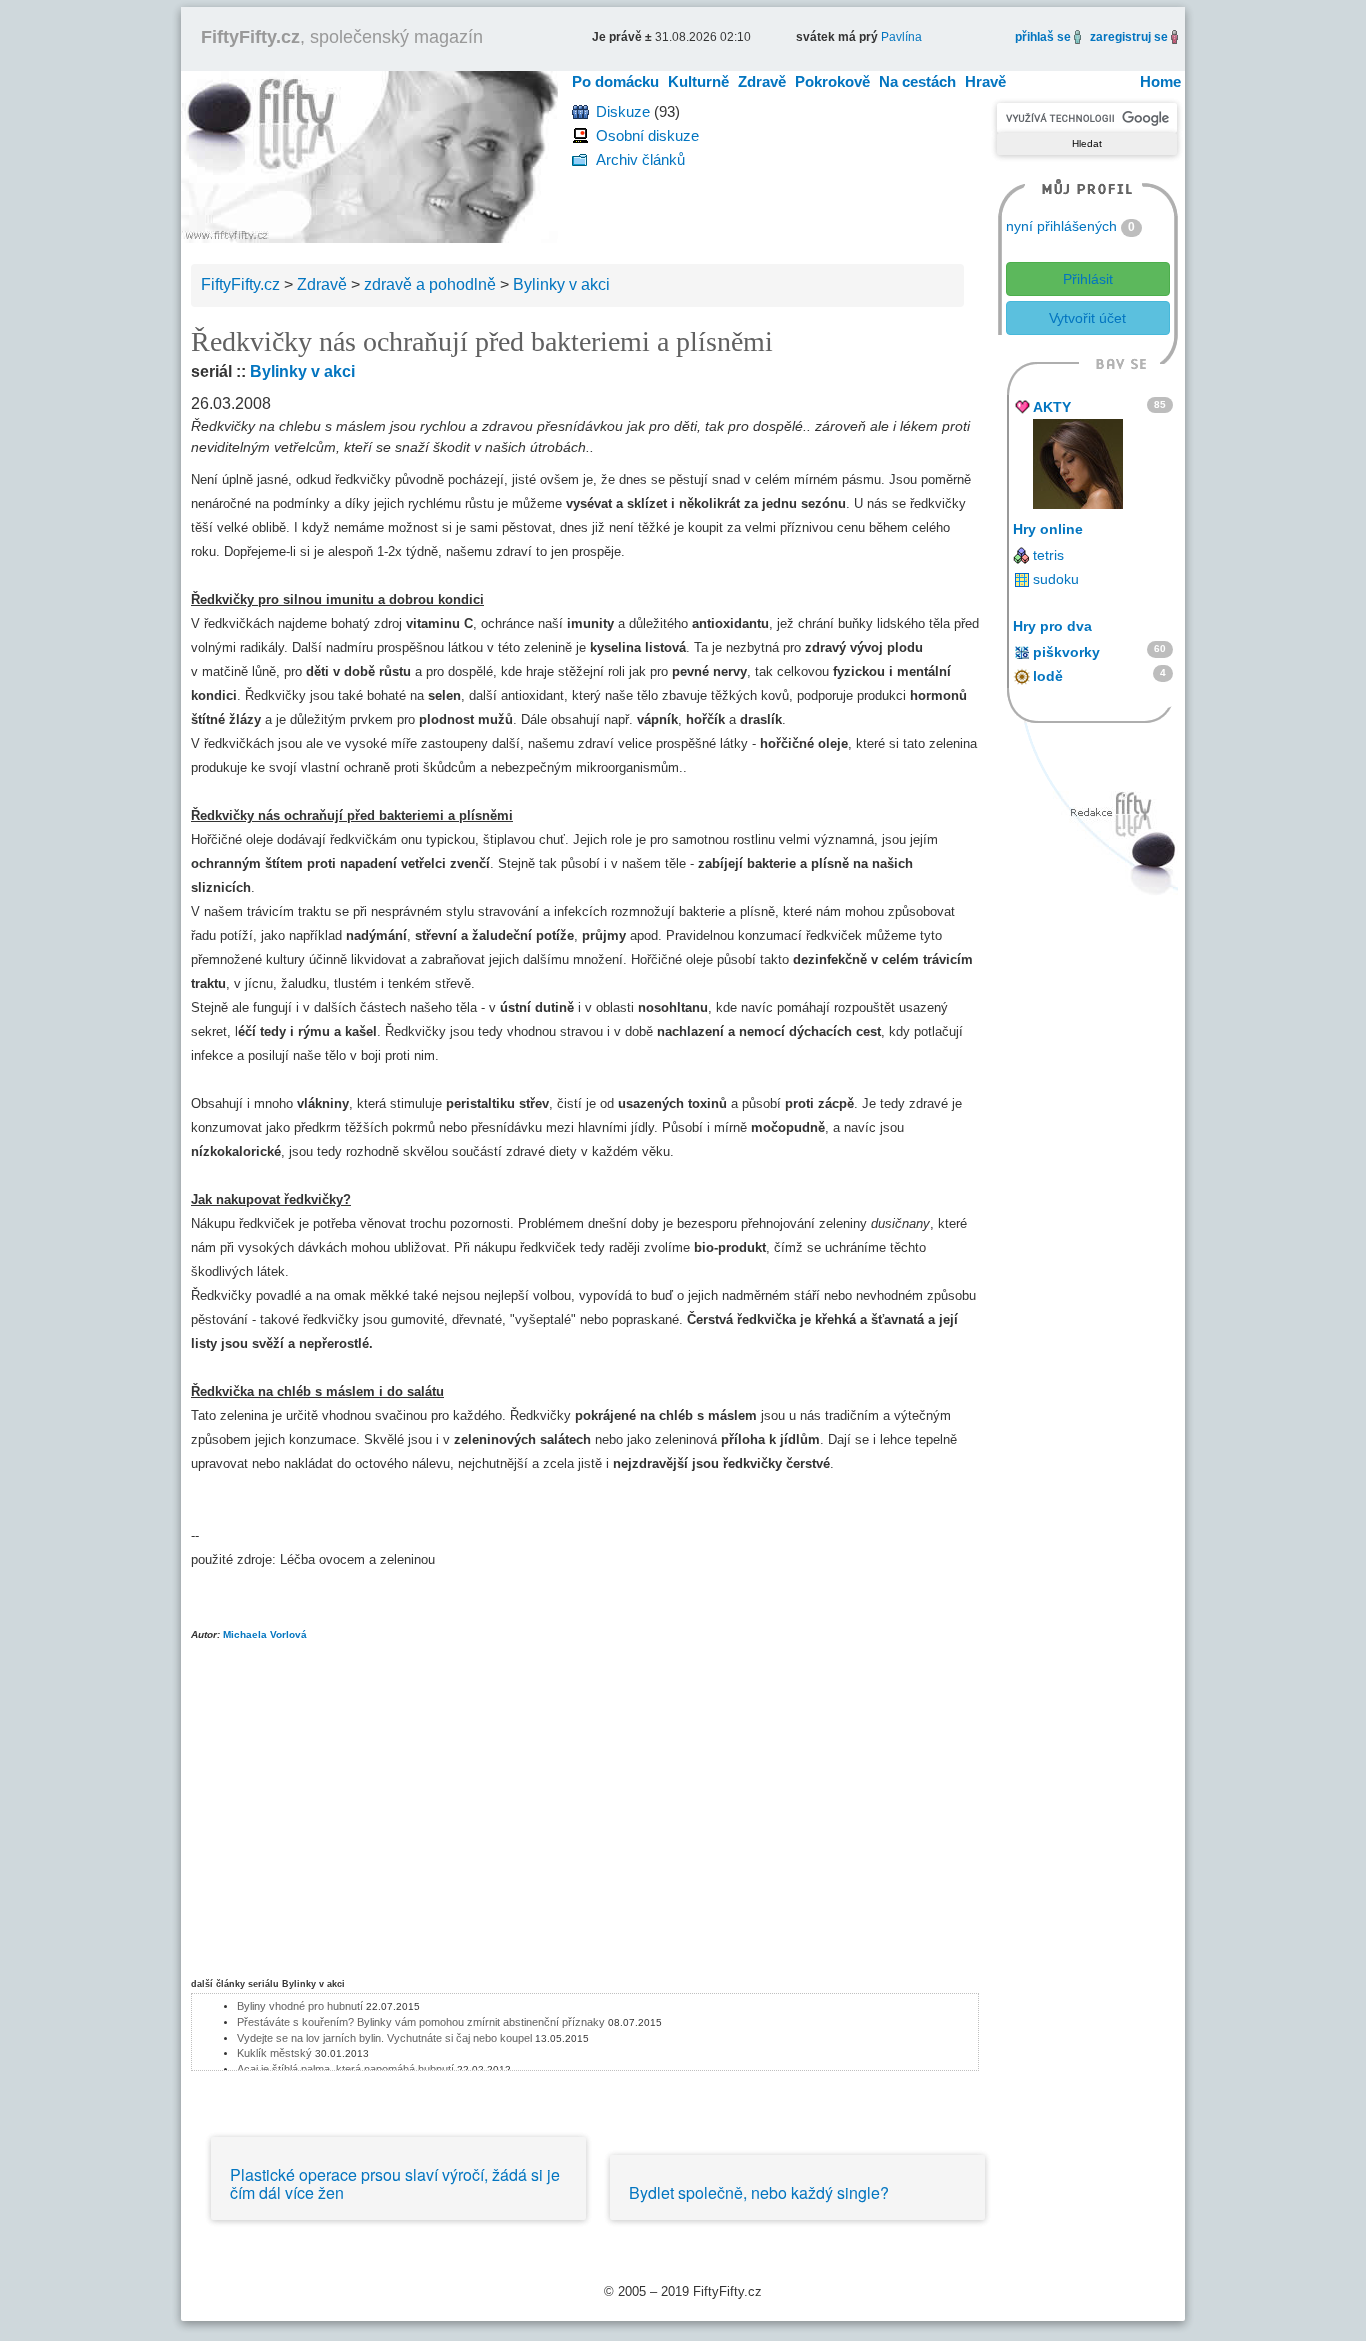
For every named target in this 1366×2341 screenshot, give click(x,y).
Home (1160, 81)
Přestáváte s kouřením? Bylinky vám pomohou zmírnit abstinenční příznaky (421, 2022)
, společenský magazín (342, 37)
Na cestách (917, 81)
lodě (1048, 676)
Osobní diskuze (647, 135)
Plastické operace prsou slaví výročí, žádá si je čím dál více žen (395, 2183)
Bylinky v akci (302, 371)
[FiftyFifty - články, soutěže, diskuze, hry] (369, 155)
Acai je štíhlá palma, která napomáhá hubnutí (345, 2069)
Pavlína (901, 37)
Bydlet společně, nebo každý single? (759, 2192)
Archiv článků (640, 159)
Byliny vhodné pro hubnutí (300, 2006)
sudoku (1056, 579)
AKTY (1052, 407)
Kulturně (698, 81)
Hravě (985, 81)
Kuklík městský (274, 2053)
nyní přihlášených (1061, 226)
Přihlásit (1088, 279)
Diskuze (623, 111)
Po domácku (615, 81)
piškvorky (1066, 652)
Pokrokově (832, 81)
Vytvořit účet (1087, 318)
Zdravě (762, 81)
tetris (1048, 555)
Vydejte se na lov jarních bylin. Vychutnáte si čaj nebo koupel (384, 2038)
